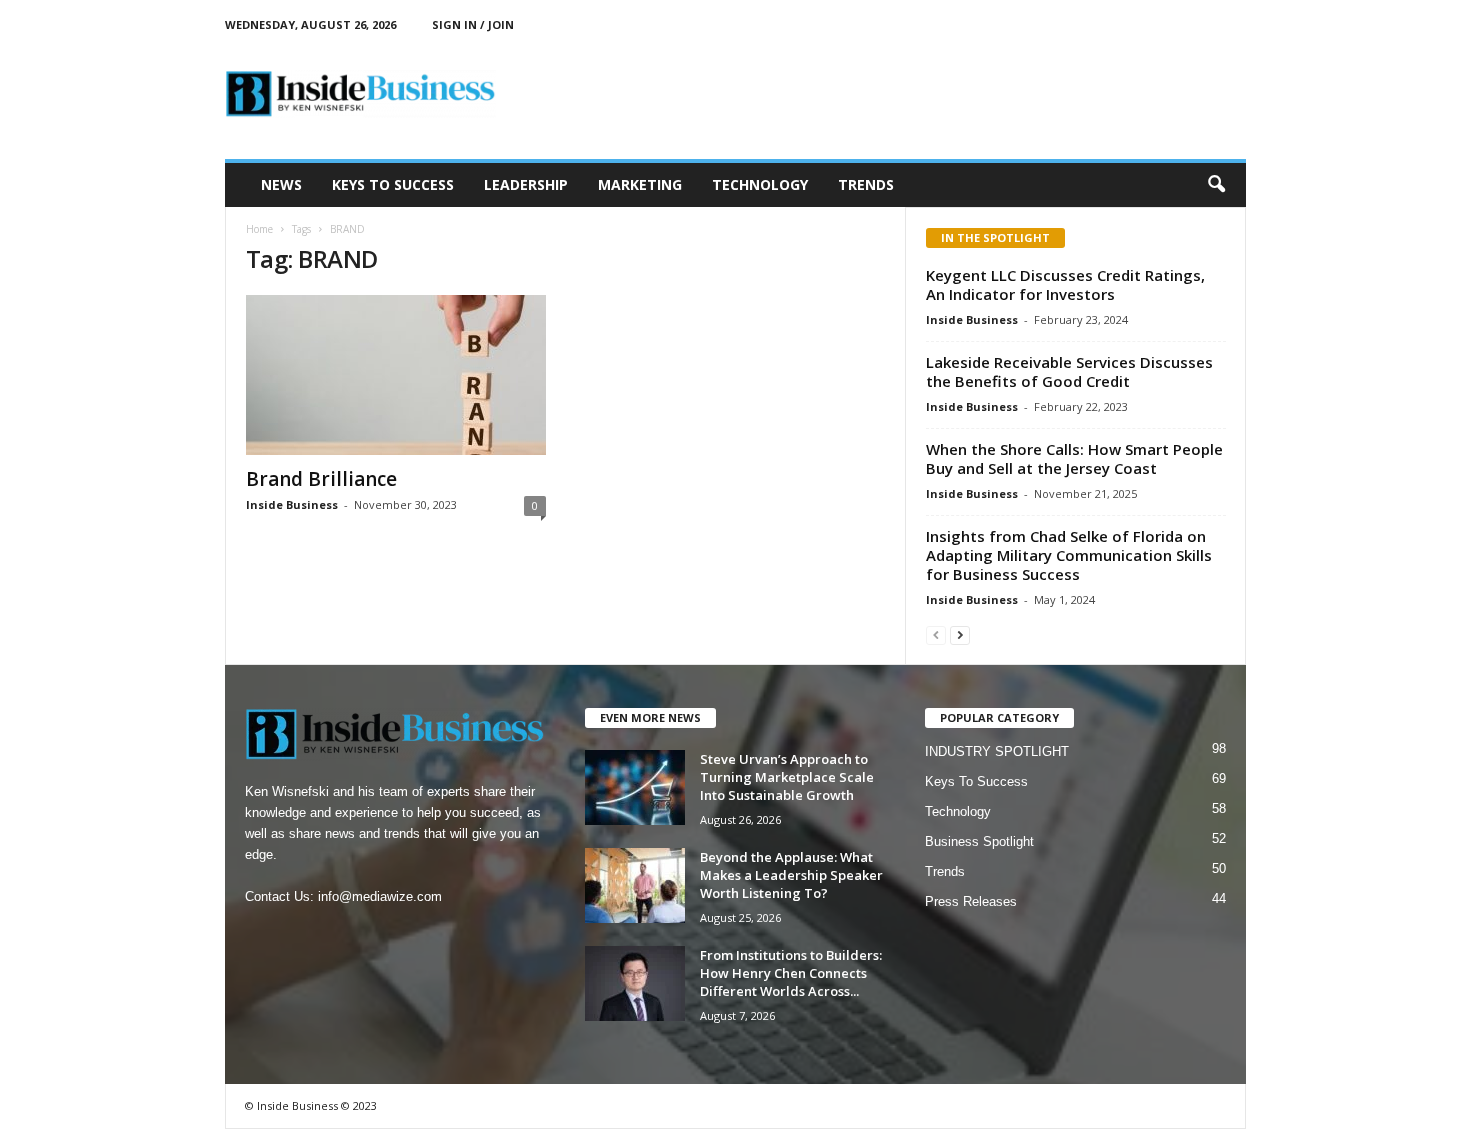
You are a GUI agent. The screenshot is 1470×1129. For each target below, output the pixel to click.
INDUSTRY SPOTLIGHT (997, 751)
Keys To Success (393, 184)
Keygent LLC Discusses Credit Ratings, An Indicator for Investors (1065, 284)
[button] (1216, 185)
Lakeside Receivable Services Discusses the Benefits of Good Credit (1069, 371)
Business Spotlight (979, 841)
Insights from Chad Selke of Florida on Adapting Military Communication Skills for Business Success (1069, 555)
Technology (760, 184)
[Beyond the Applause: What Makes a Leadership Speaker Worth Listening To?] (635, 885)
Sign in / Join (473, 24)
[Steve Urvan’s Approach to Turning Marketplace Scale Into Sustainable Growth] (635, 787)
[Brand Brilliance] (396, 375)
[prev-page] (936, 634)
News (281, 184)
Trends (866, 184)
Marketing (640, 184)
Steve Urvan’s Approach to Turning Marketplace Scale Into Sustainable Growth (787, 777)
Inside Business (292, 504)
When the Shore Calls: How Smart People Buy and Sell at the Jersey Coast (1074, 458)
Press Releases (971, 901)
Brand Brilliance (321, 479)
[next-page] (960, 634)
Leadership (526, 184)
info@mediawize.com (380, 896)
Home (259, 229)
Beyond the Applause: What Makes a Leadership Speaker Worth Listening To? (791, 875)
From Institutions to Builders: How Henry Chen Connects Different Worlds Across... (791, 973)
